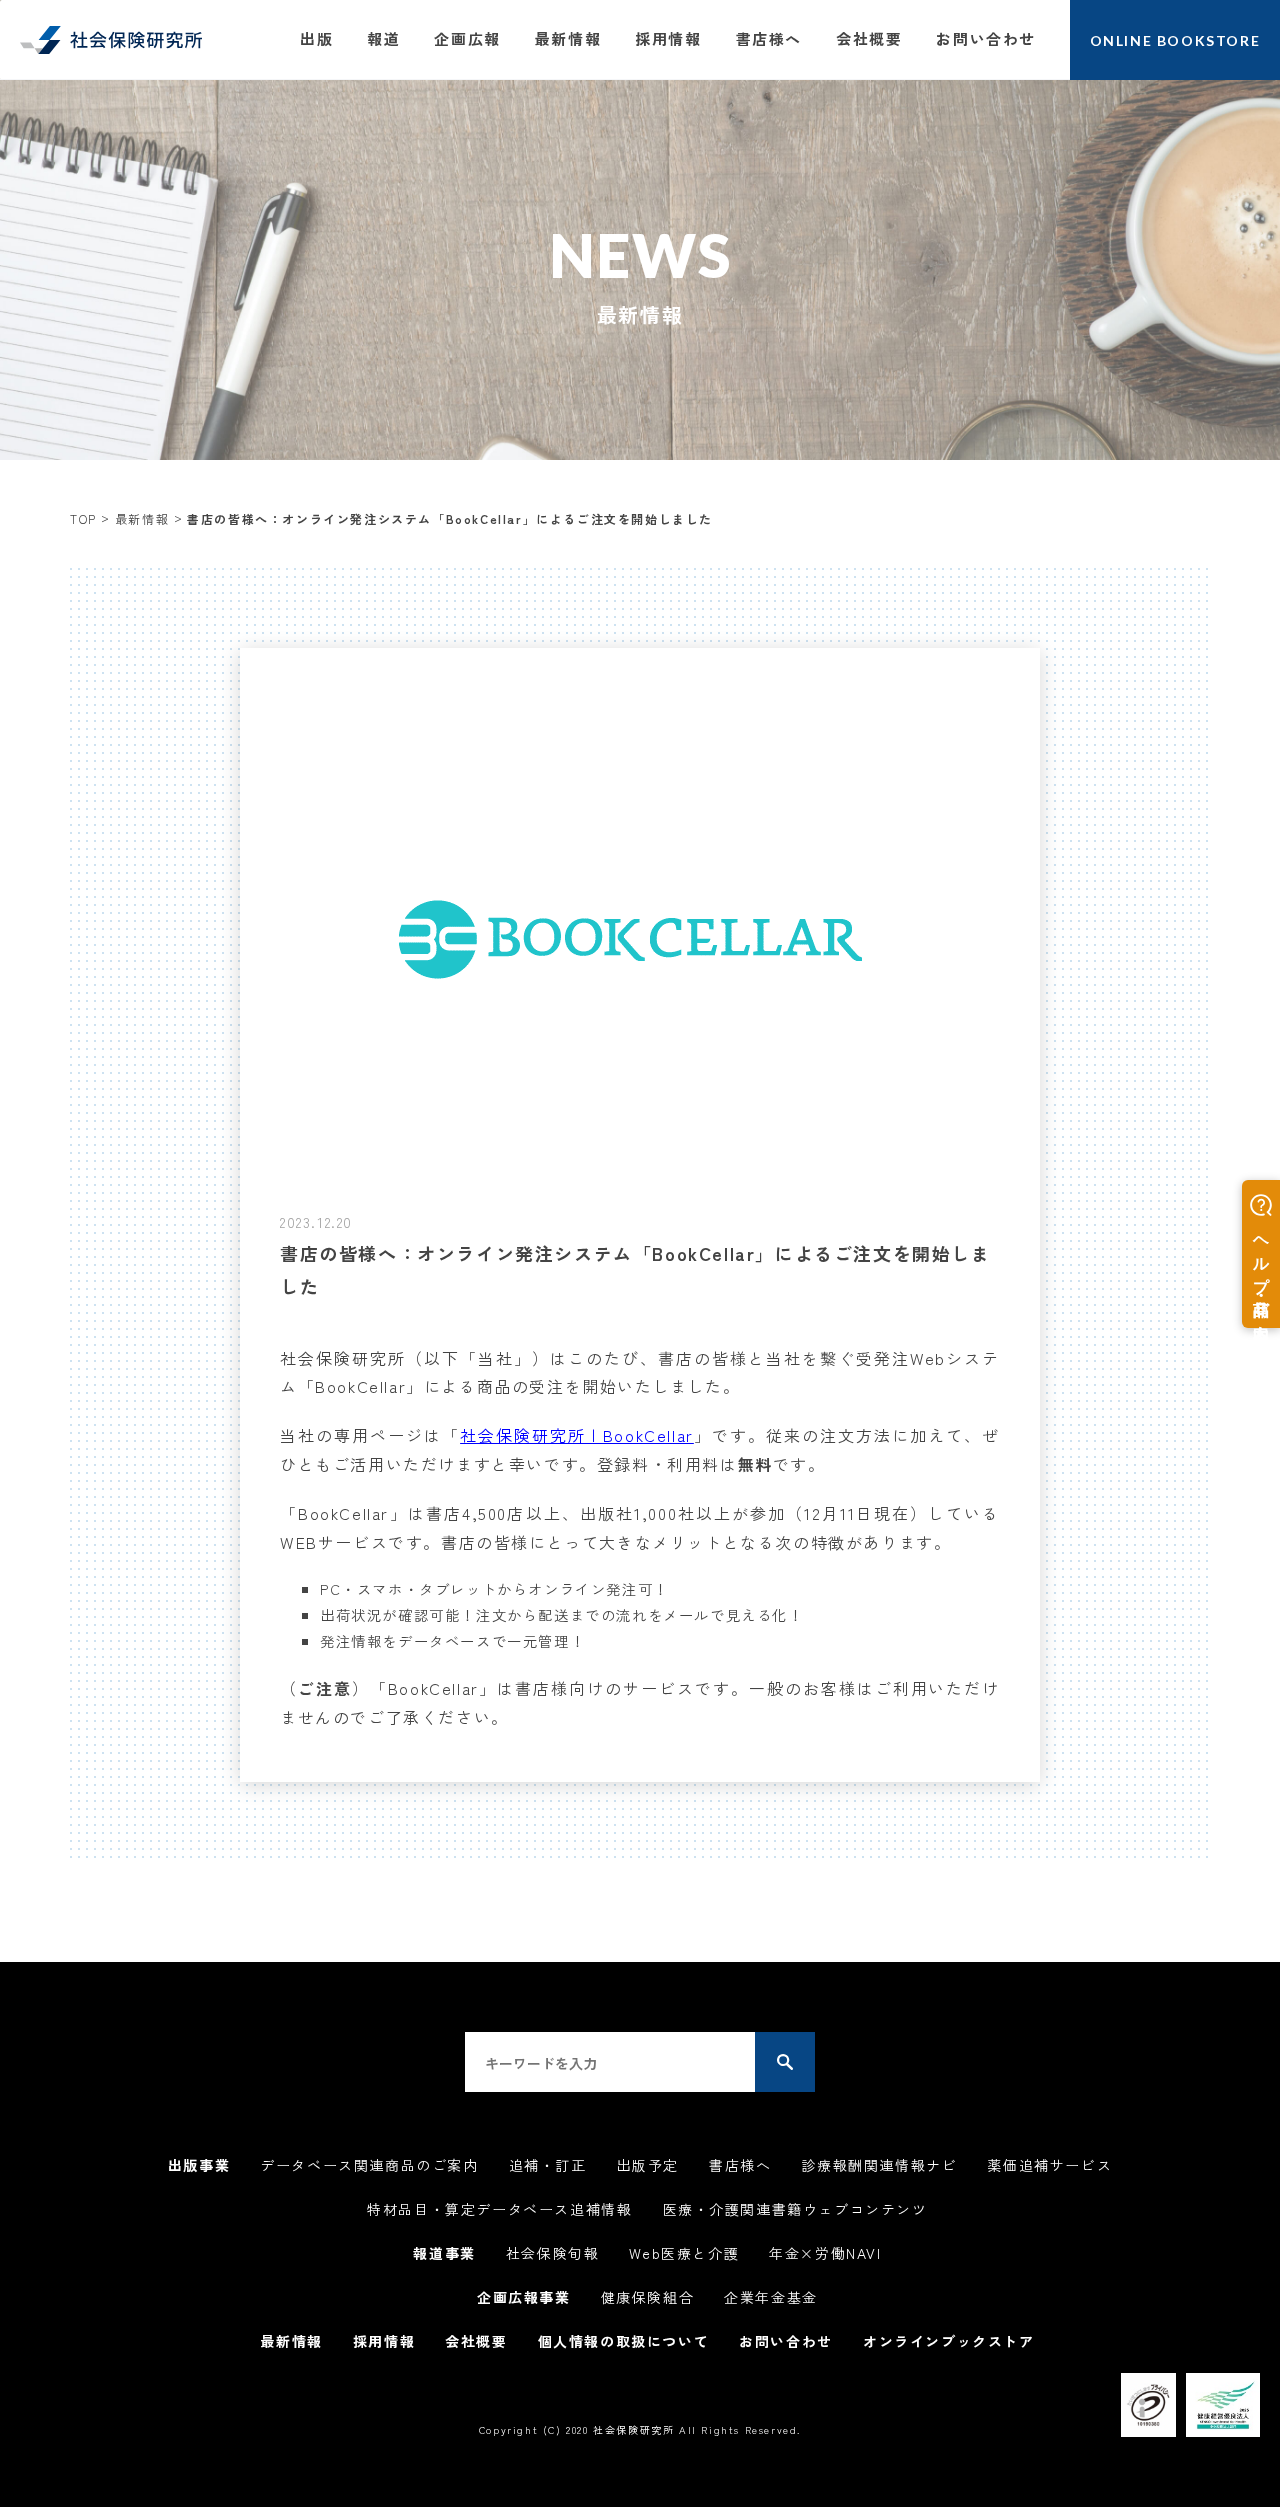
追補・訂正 (548, 2165)
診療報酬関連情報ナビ (879, 2165)
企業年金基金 (771, 2297)
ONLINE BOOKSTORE (1175, 40)
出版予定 (648, 2165)
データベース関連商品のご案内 (369, 2165)
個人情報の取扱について (624, 2341)
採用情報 (668, 38)
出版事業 (199, 2165)
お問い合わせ (986, 38)
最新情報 (568, 38)
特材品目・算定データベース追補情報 (499, 2209)
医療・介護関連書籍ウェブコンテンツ (795, 2209)
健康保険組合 (648, 2297)
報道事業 (444, 2253)
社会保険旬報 (553, 2253)
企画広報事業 (524, 2297)
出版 (316, 38)
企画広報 (467, 38)
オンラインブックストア (949, 2341)
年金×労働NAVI (825, 2253)
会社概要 (869, 38)
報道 (383, 38)
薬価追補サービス (1049, 2165)
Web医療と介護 (684, 2253)
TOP (83, 518)
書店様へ (769, 38)
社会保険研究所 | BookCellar (577, 1435)
